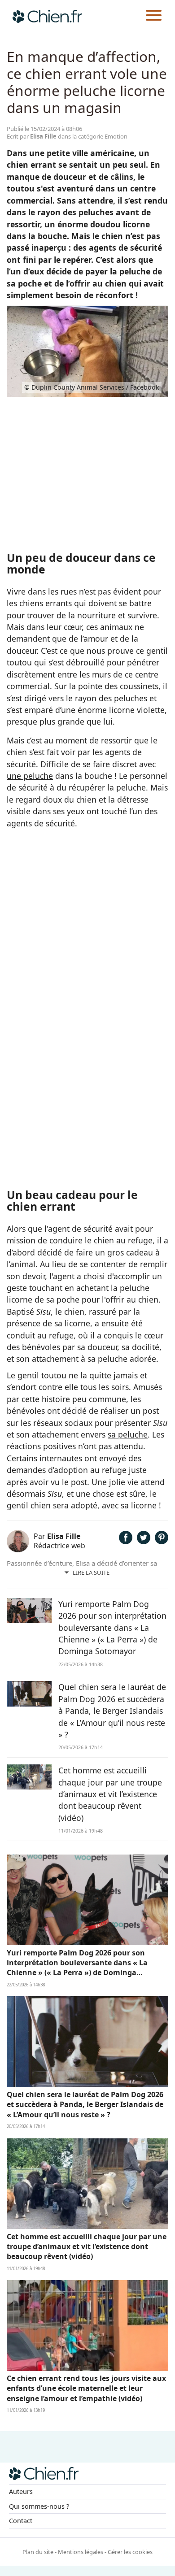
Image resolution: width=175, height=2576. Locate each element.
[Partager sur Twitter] (144, 1541)
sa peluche (128, 1434)
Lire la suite (91, 1573)
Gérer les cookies (130, 2552)
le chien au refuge (119, 1240)
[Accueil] (47, 16)
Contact (21, 2521)
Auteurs (21, 2491)
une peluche (30, 776)
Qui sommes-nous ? (39, 2506)
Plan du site (38, 2552)
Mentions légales (81, 2552)
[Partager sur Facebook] (126, 1541)
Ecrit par (32, 136)
